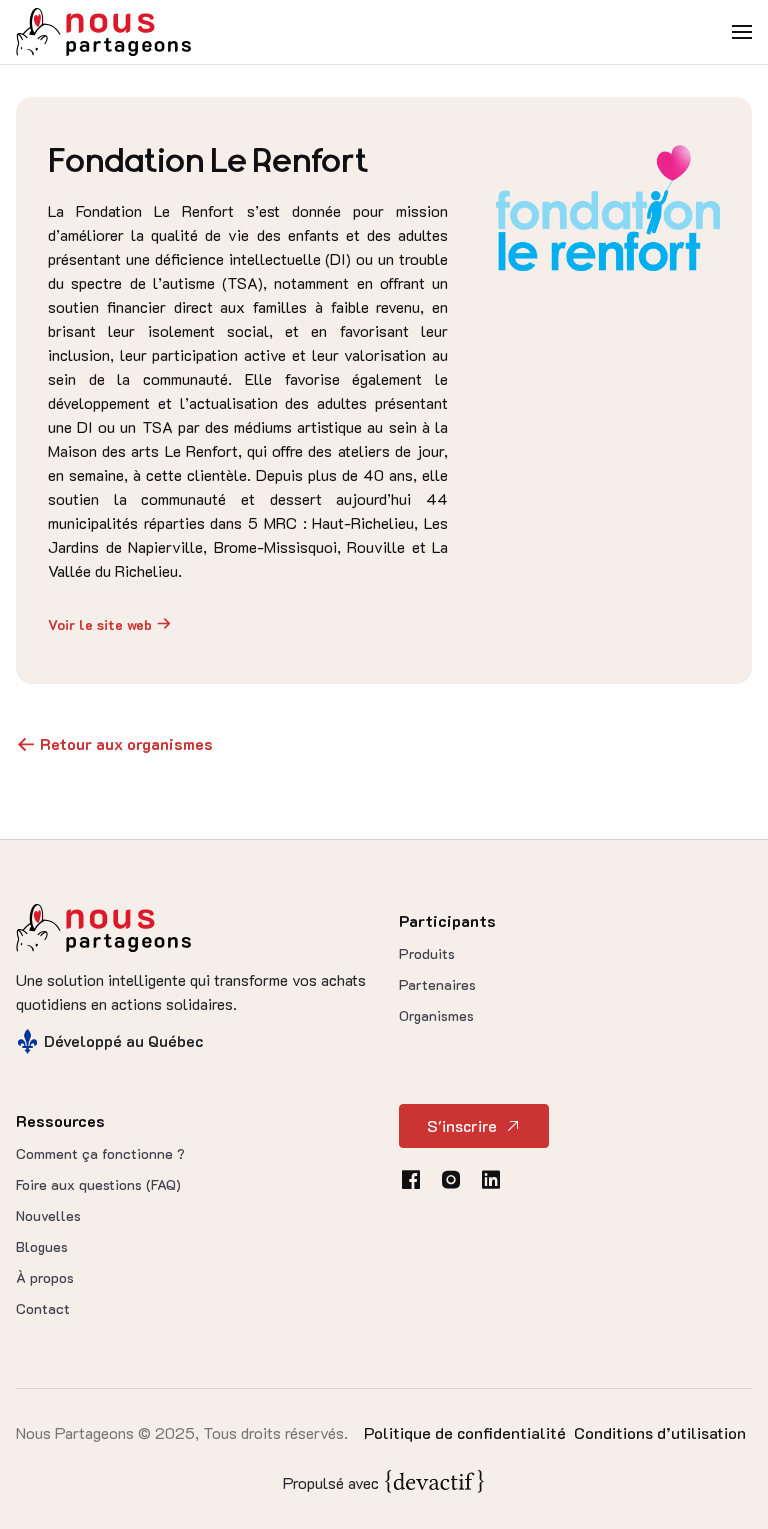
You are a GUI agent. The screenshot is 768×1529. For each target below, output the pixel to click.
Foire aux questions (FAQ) (98, 1184)
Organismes (436, 1015)
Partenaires (437, 984)
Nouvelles (48, 1215)
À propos (45, 1277)
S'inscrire (462, 1125)
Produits (427, 953)
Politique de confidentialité (465, 1432)
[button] (742, 32)
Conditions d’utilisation (660, 1432)
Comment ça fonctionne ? (100, 1153)
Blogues (42, 1246)
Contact (43, 1308)
